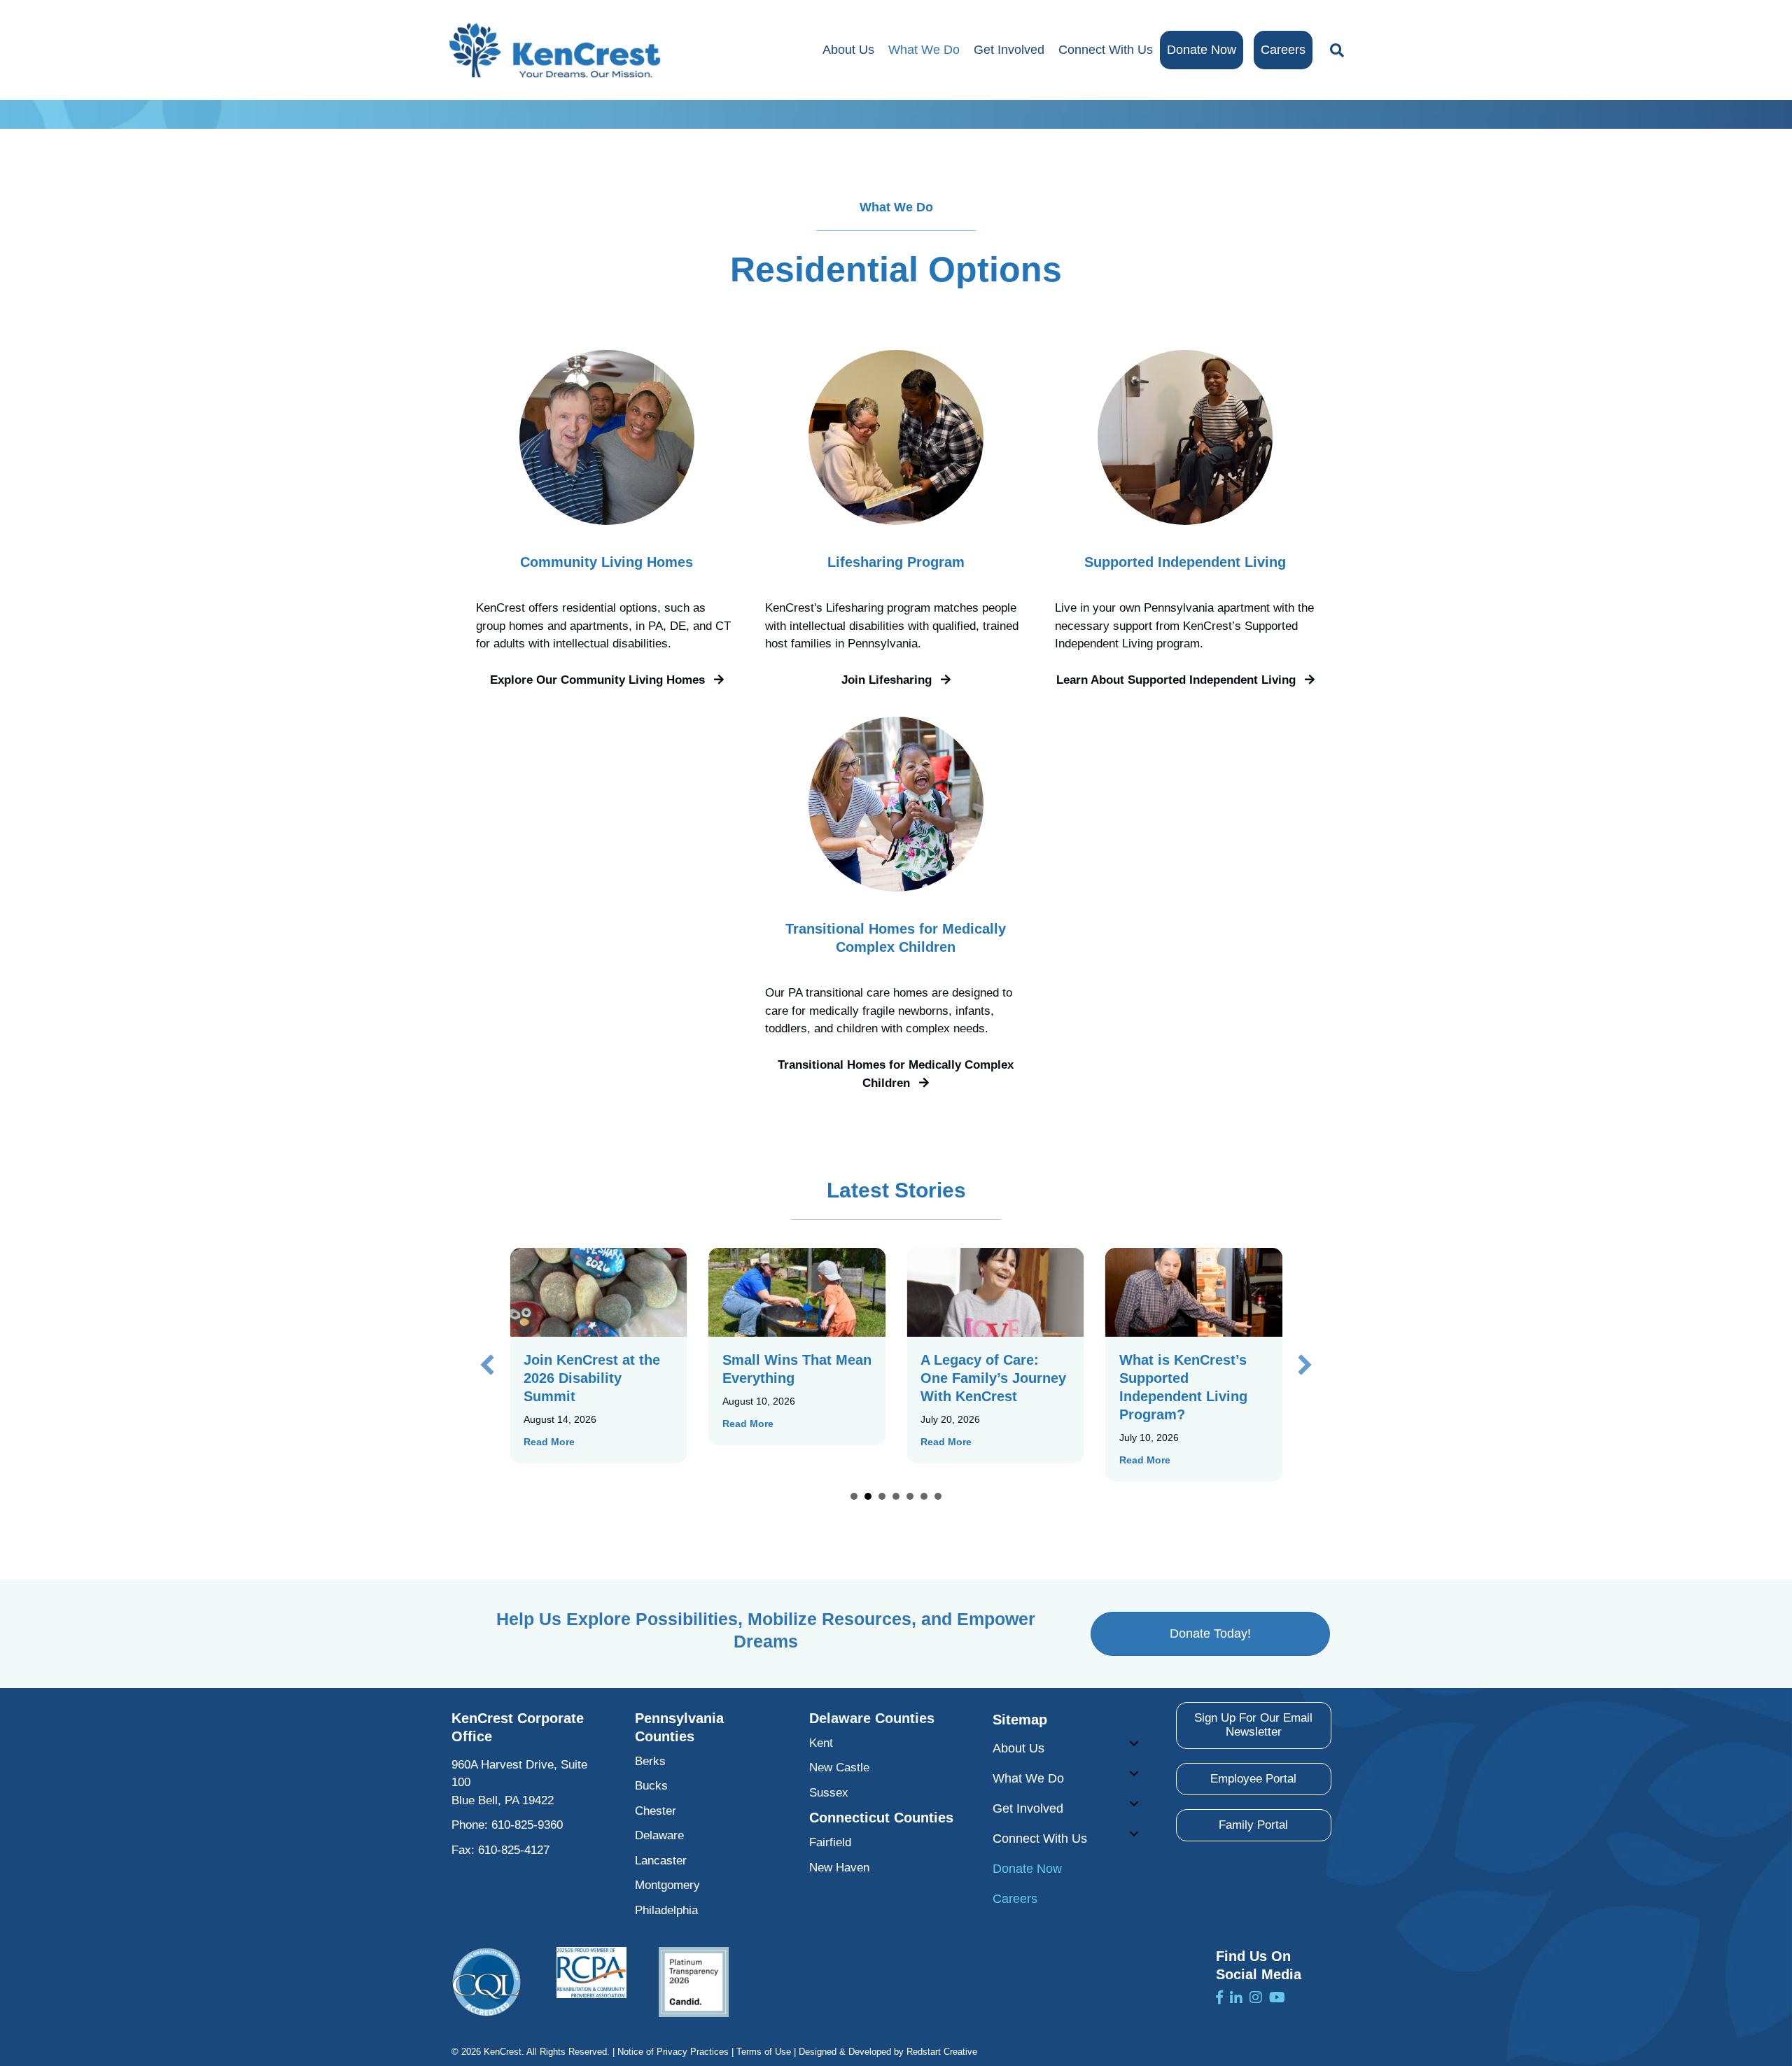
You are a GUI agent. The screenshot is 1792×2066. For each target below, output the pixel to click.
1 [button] (854, 1496)
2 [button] (868, 1496)
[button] (607, 680)
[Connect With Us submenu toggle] (1134, 1834)
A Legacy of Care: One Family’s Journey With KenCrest (993, 1378)
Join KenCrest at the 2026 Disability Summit (592, 1378)
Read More (549, 1442)
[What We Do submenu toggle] (1134, 1773)
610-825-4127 (514, 1850)
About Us (848, 50)
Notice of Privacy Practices (673, 2052)
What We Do (924, 50)
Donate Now (1202, 50)
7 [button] (938, 1496)
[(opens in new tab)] (486, 1982)
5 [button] (910, 1496)
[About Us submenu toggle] (1134, 1743)
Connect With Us (1106, 50)
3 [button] (882, 1496)
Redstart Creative (942, 2052)
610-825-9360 (527, 1825)
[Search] (1333, 50)
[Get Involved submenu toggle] (1134, 1804)
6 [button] (924, 1496)
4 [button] (896, 1496)
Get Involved (1009, 50)
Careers (1283, 50)
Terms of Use (764, 2052)
